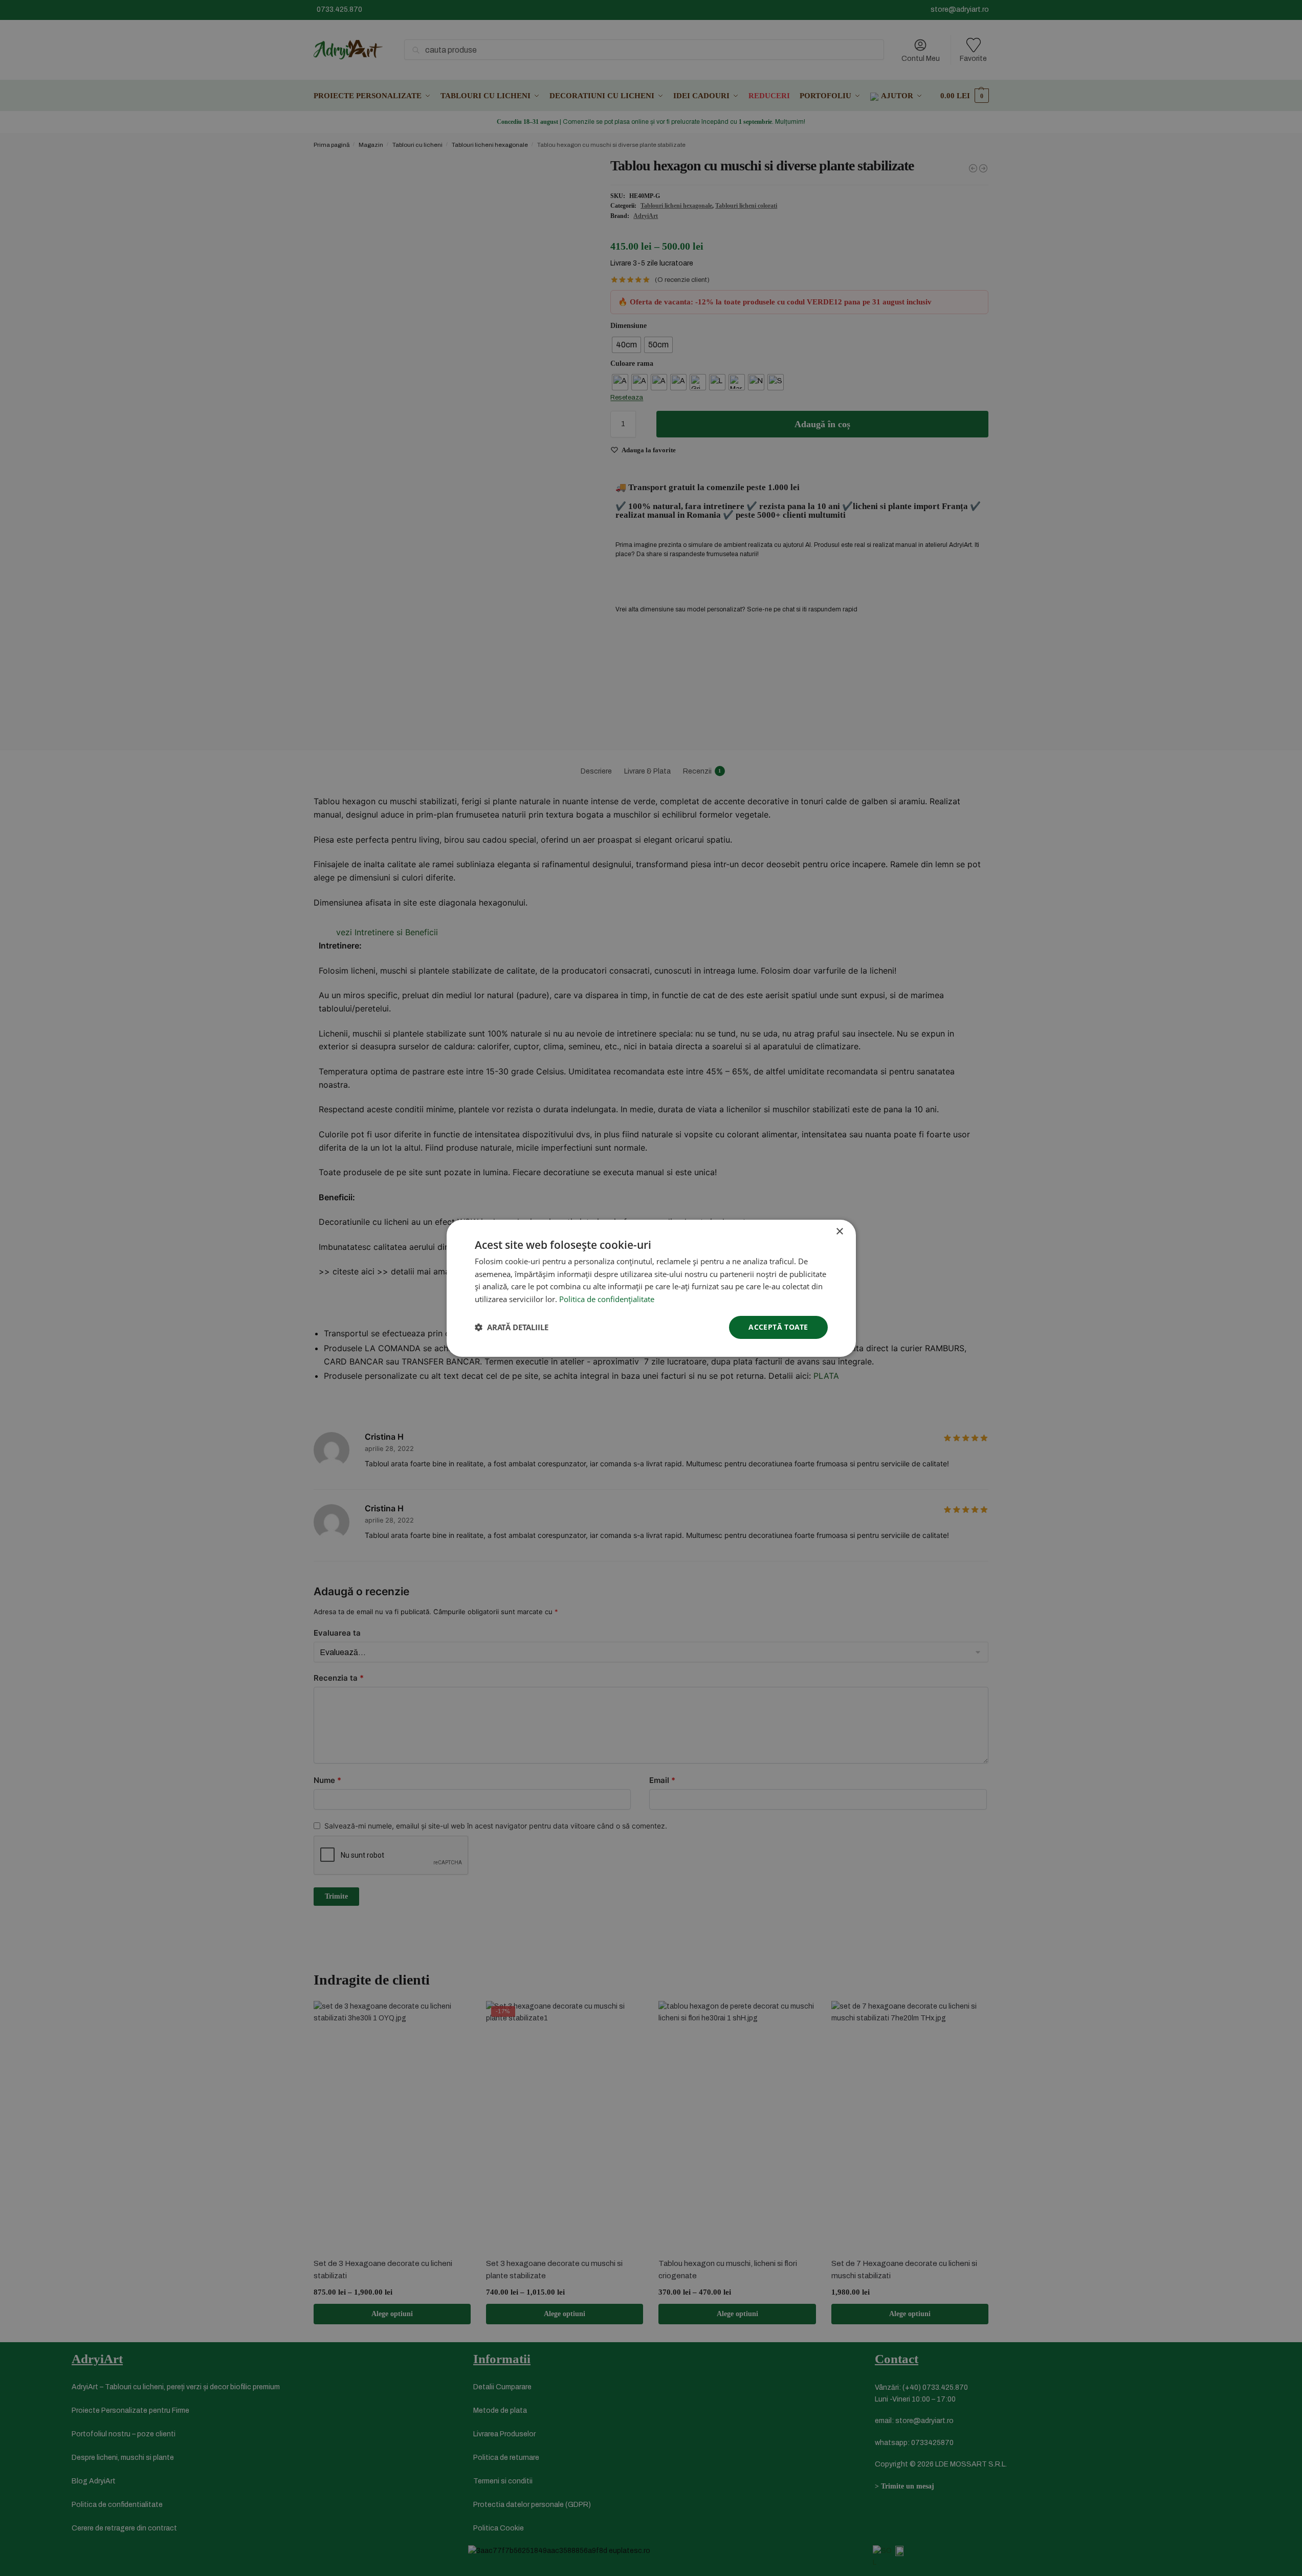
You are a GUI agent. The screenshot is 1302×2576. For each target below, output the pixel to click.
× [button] (839, 1231)
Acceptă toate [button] (778, 1327)
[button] (512, 1327)
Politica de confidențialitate (607, 1299)
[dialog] (651, 1288)
